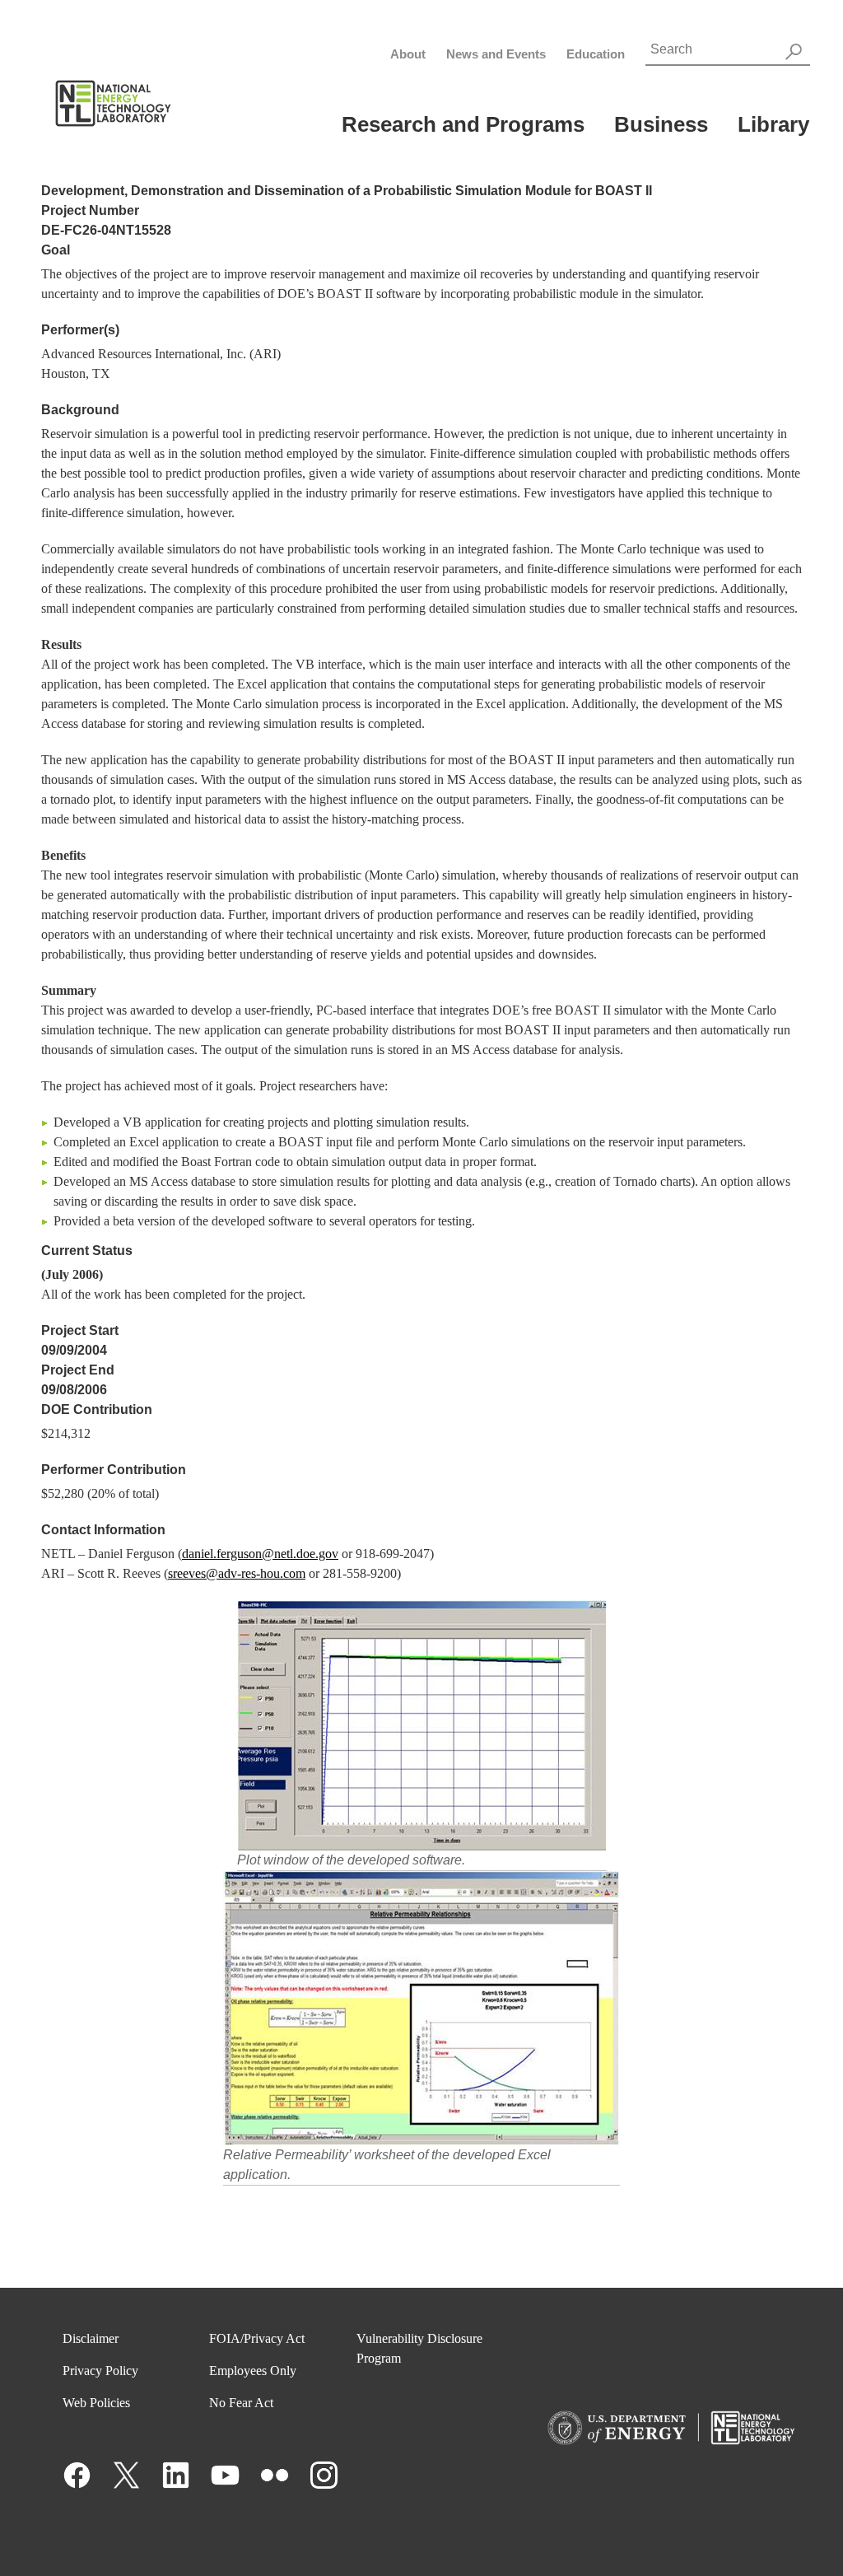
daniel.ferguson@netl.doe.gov (260, 1554)
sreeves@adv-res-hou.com (237, 1573)
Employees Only (253, 2371)
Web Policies (96, 2403)
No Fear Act (241, 2403)
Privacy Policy (100, 2371)
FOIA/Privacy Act (257, 2338)
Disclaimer (91, 2338)
